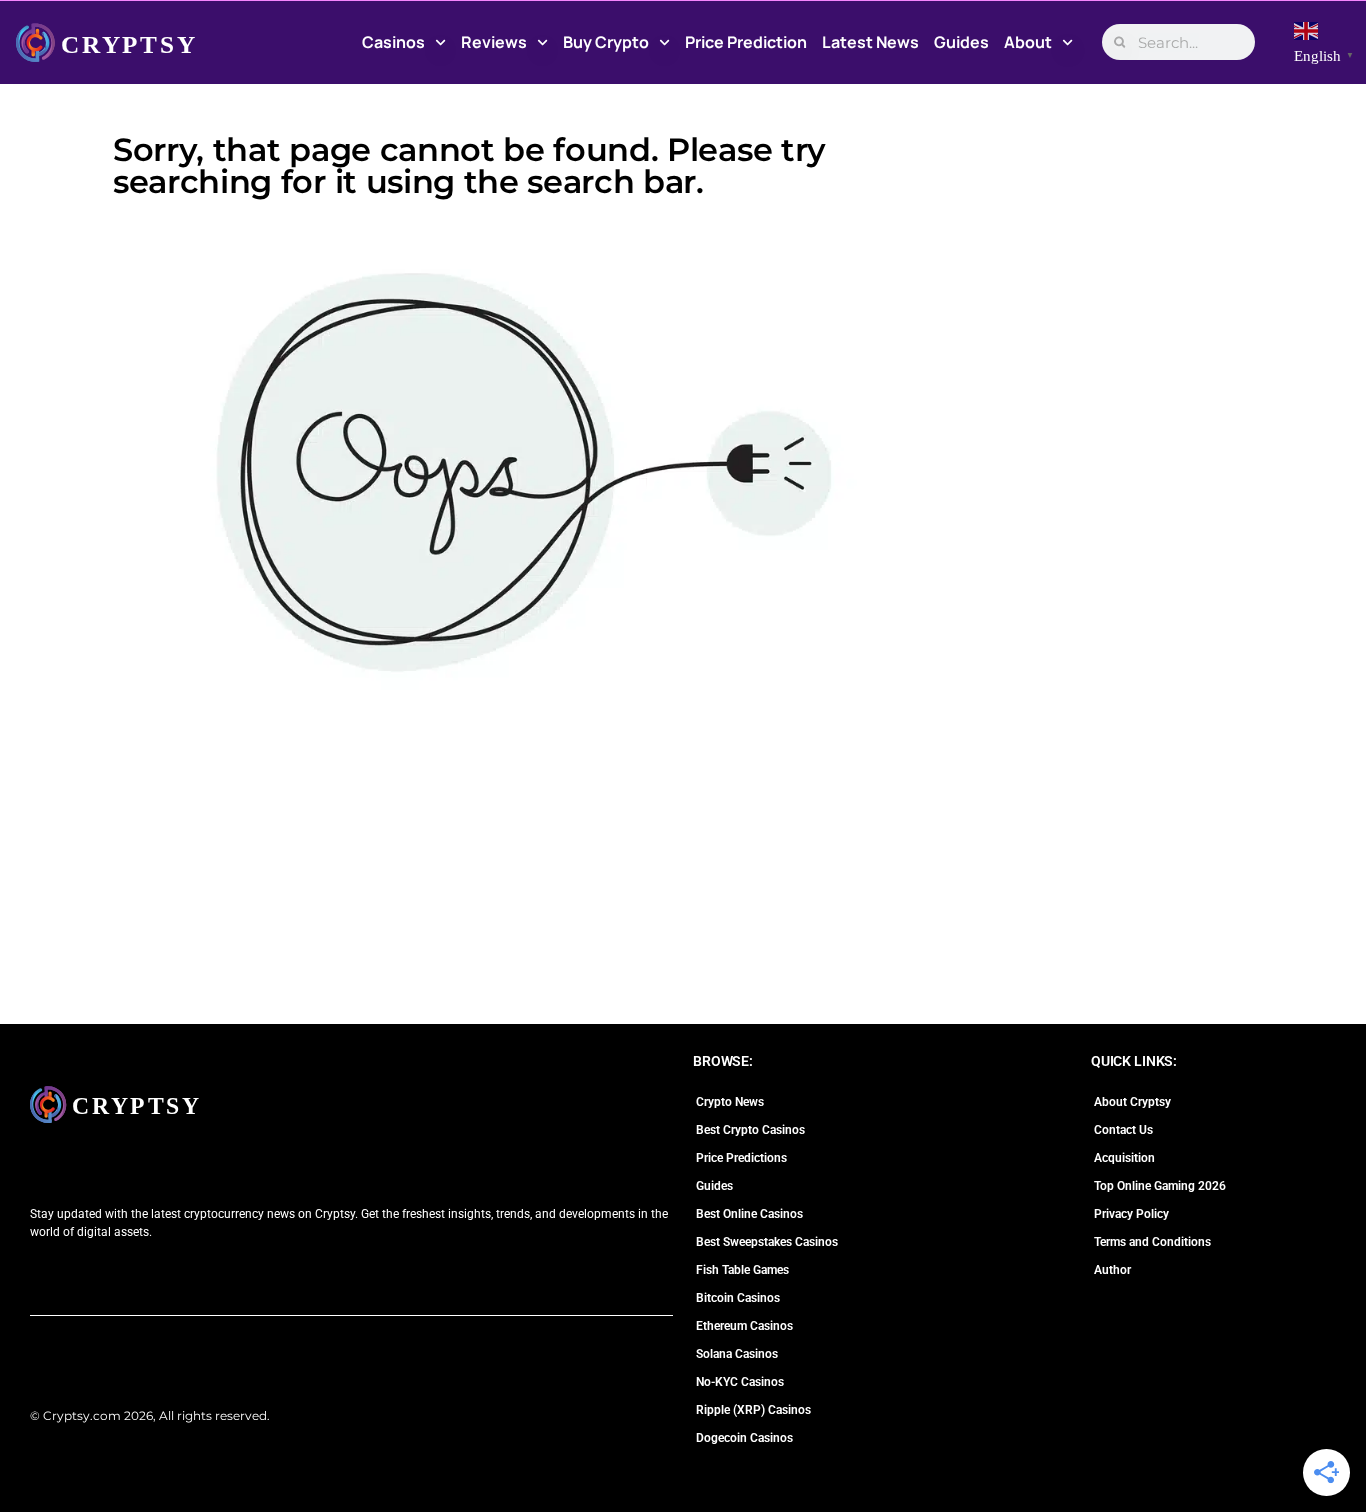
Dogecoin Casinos (744, 1438)
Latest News (870, 42)
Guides (961, 42)
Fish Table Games (742, 1270)
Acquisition (1124, 1158)
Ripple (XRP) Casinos (753, 1410)
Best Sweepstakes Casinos (767, 1242)
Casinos (393, 42)
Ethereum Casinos (744, 1326)
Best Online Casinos (749, 1214)
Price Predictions (741, 1158)
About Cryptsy (1132, 1102)
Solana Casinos (737, 1354)
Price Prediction (746, 42)
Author (1112, 1270)
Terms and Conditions (1152, 1242)
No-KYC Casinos (740, 1382)
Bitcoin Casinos (738, 1298)
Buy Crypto (606, 42)
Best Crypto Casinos (750, 1130)
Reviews (494, 42)
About (1028, 42)
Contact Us (1123, 1130)
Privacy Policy (1131, 1214)
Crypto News (730, 1102)
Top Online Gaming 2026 (1160, 1186)
